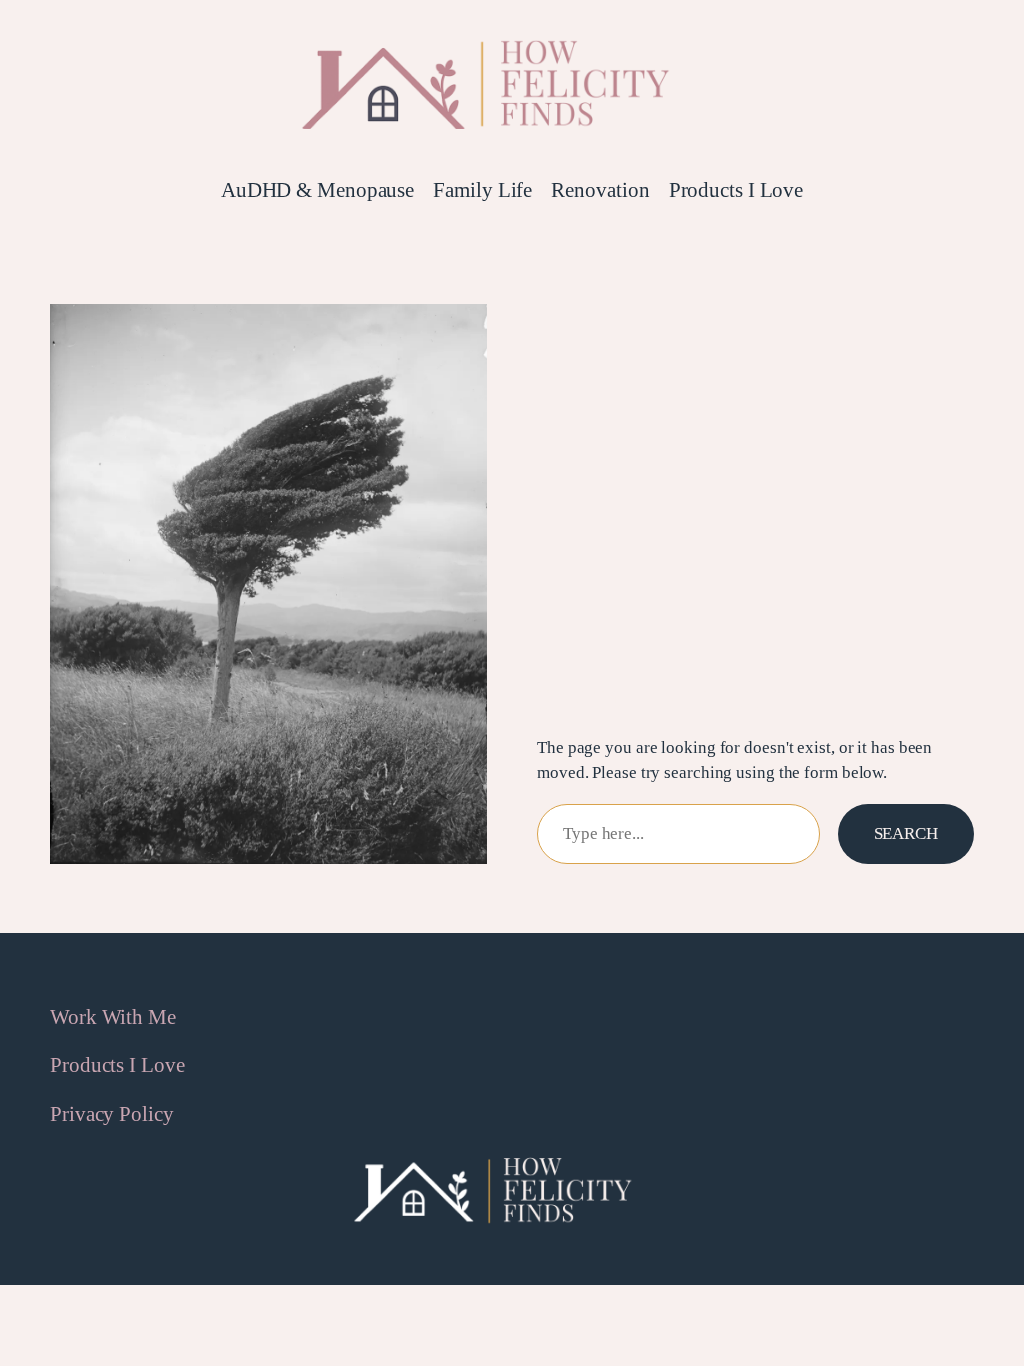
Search (906, 833)
